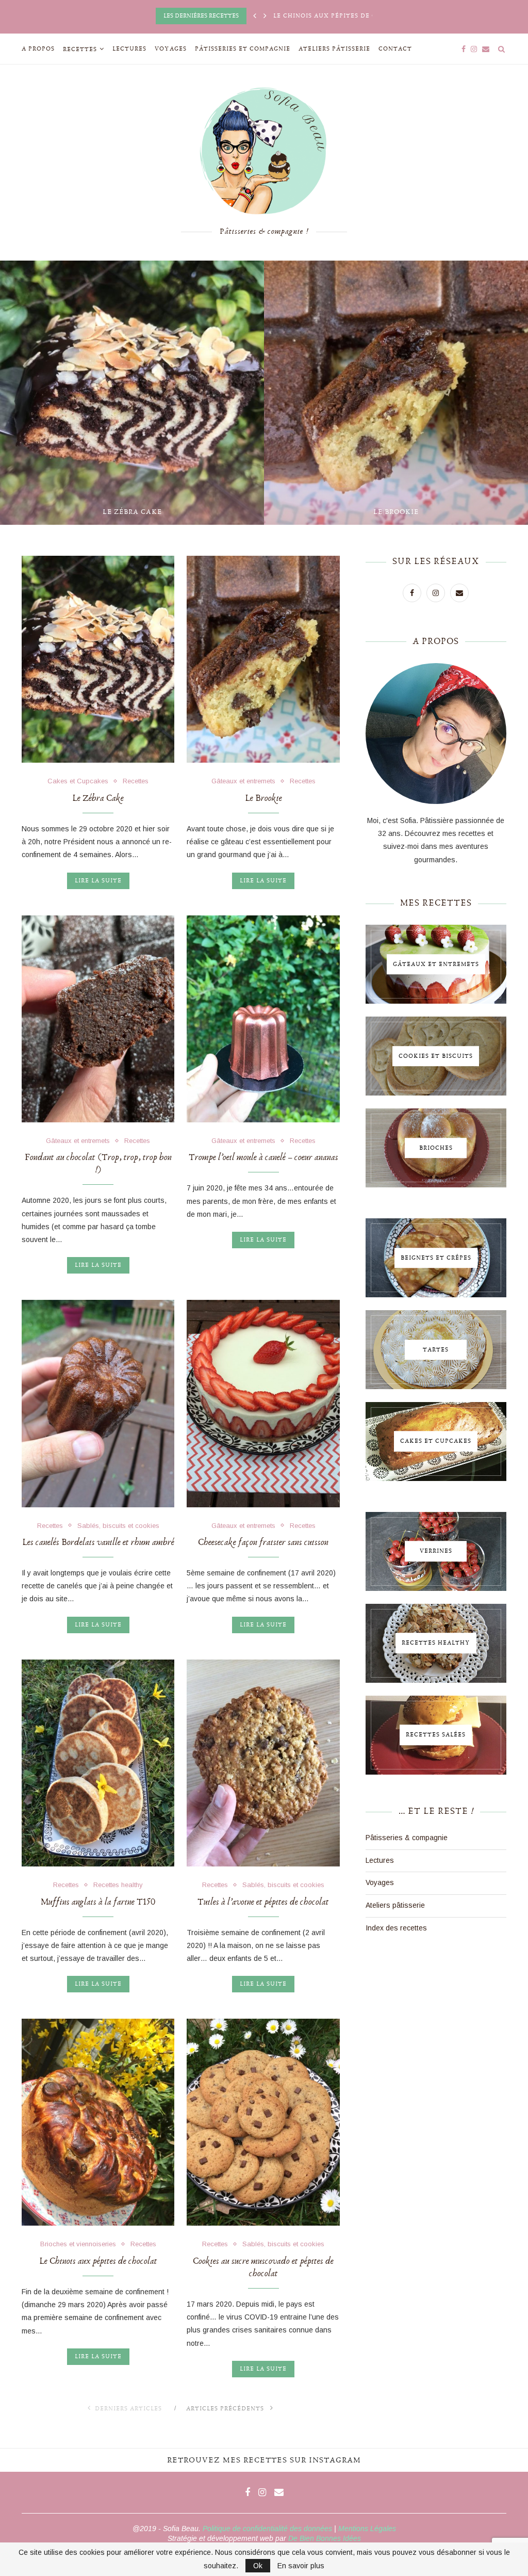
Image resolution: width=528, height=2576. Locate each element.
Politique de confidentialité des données (267, 2529)
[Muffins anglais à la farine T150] (98, 1763)
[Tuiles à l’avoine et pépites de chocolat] (263, 1763)
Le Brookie (324, 512)
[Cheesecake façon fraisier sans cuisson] (263, 1403)
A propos (38, 49)
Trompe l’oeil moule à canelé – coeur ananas (263, 1157)
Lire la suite (98, 881)
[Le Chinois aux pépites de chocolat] (98, 2122)
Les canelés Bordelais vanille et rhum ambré (98, 1542)
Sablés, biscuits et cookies (118, 1526)
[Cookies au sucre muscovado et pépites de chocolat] (263, 2122)
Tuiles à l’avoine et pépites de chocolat (263, 1902)
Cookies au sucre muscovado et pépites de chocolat (263, 2267)
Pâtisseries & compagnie (407, 1838)
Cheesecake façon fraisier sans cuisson (263, 1542)
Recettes (80, 49)
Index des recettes (396, 1928)
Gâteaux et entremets (243, 781)
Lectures (129, 49)
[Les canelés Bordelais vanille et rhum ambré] (98, 1403)
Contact (395, 49)
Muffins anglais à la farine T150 (98, 1902)
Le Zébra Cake (60, 512)
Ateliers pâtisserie (334, 49)
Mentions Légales (367, 2529)
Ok (258, 2566)
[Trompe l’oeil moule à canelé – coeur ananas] (263, 1019)
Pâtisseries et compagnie (243, 49)
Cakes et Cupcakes (78, 781)
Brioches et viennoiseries (78, 2244)
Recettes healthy (118, 1885)
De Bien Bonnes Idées (325, 2538)
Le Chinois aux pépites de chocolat (98, 2261)
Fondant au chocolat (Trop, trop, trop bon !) (98, 1164)
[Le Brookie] (263, 659)
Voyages (171, 49)
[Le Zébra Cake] (98, 659)
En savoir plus (301, 2566)
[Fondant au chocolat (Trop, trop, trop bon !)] (98, 1019)
